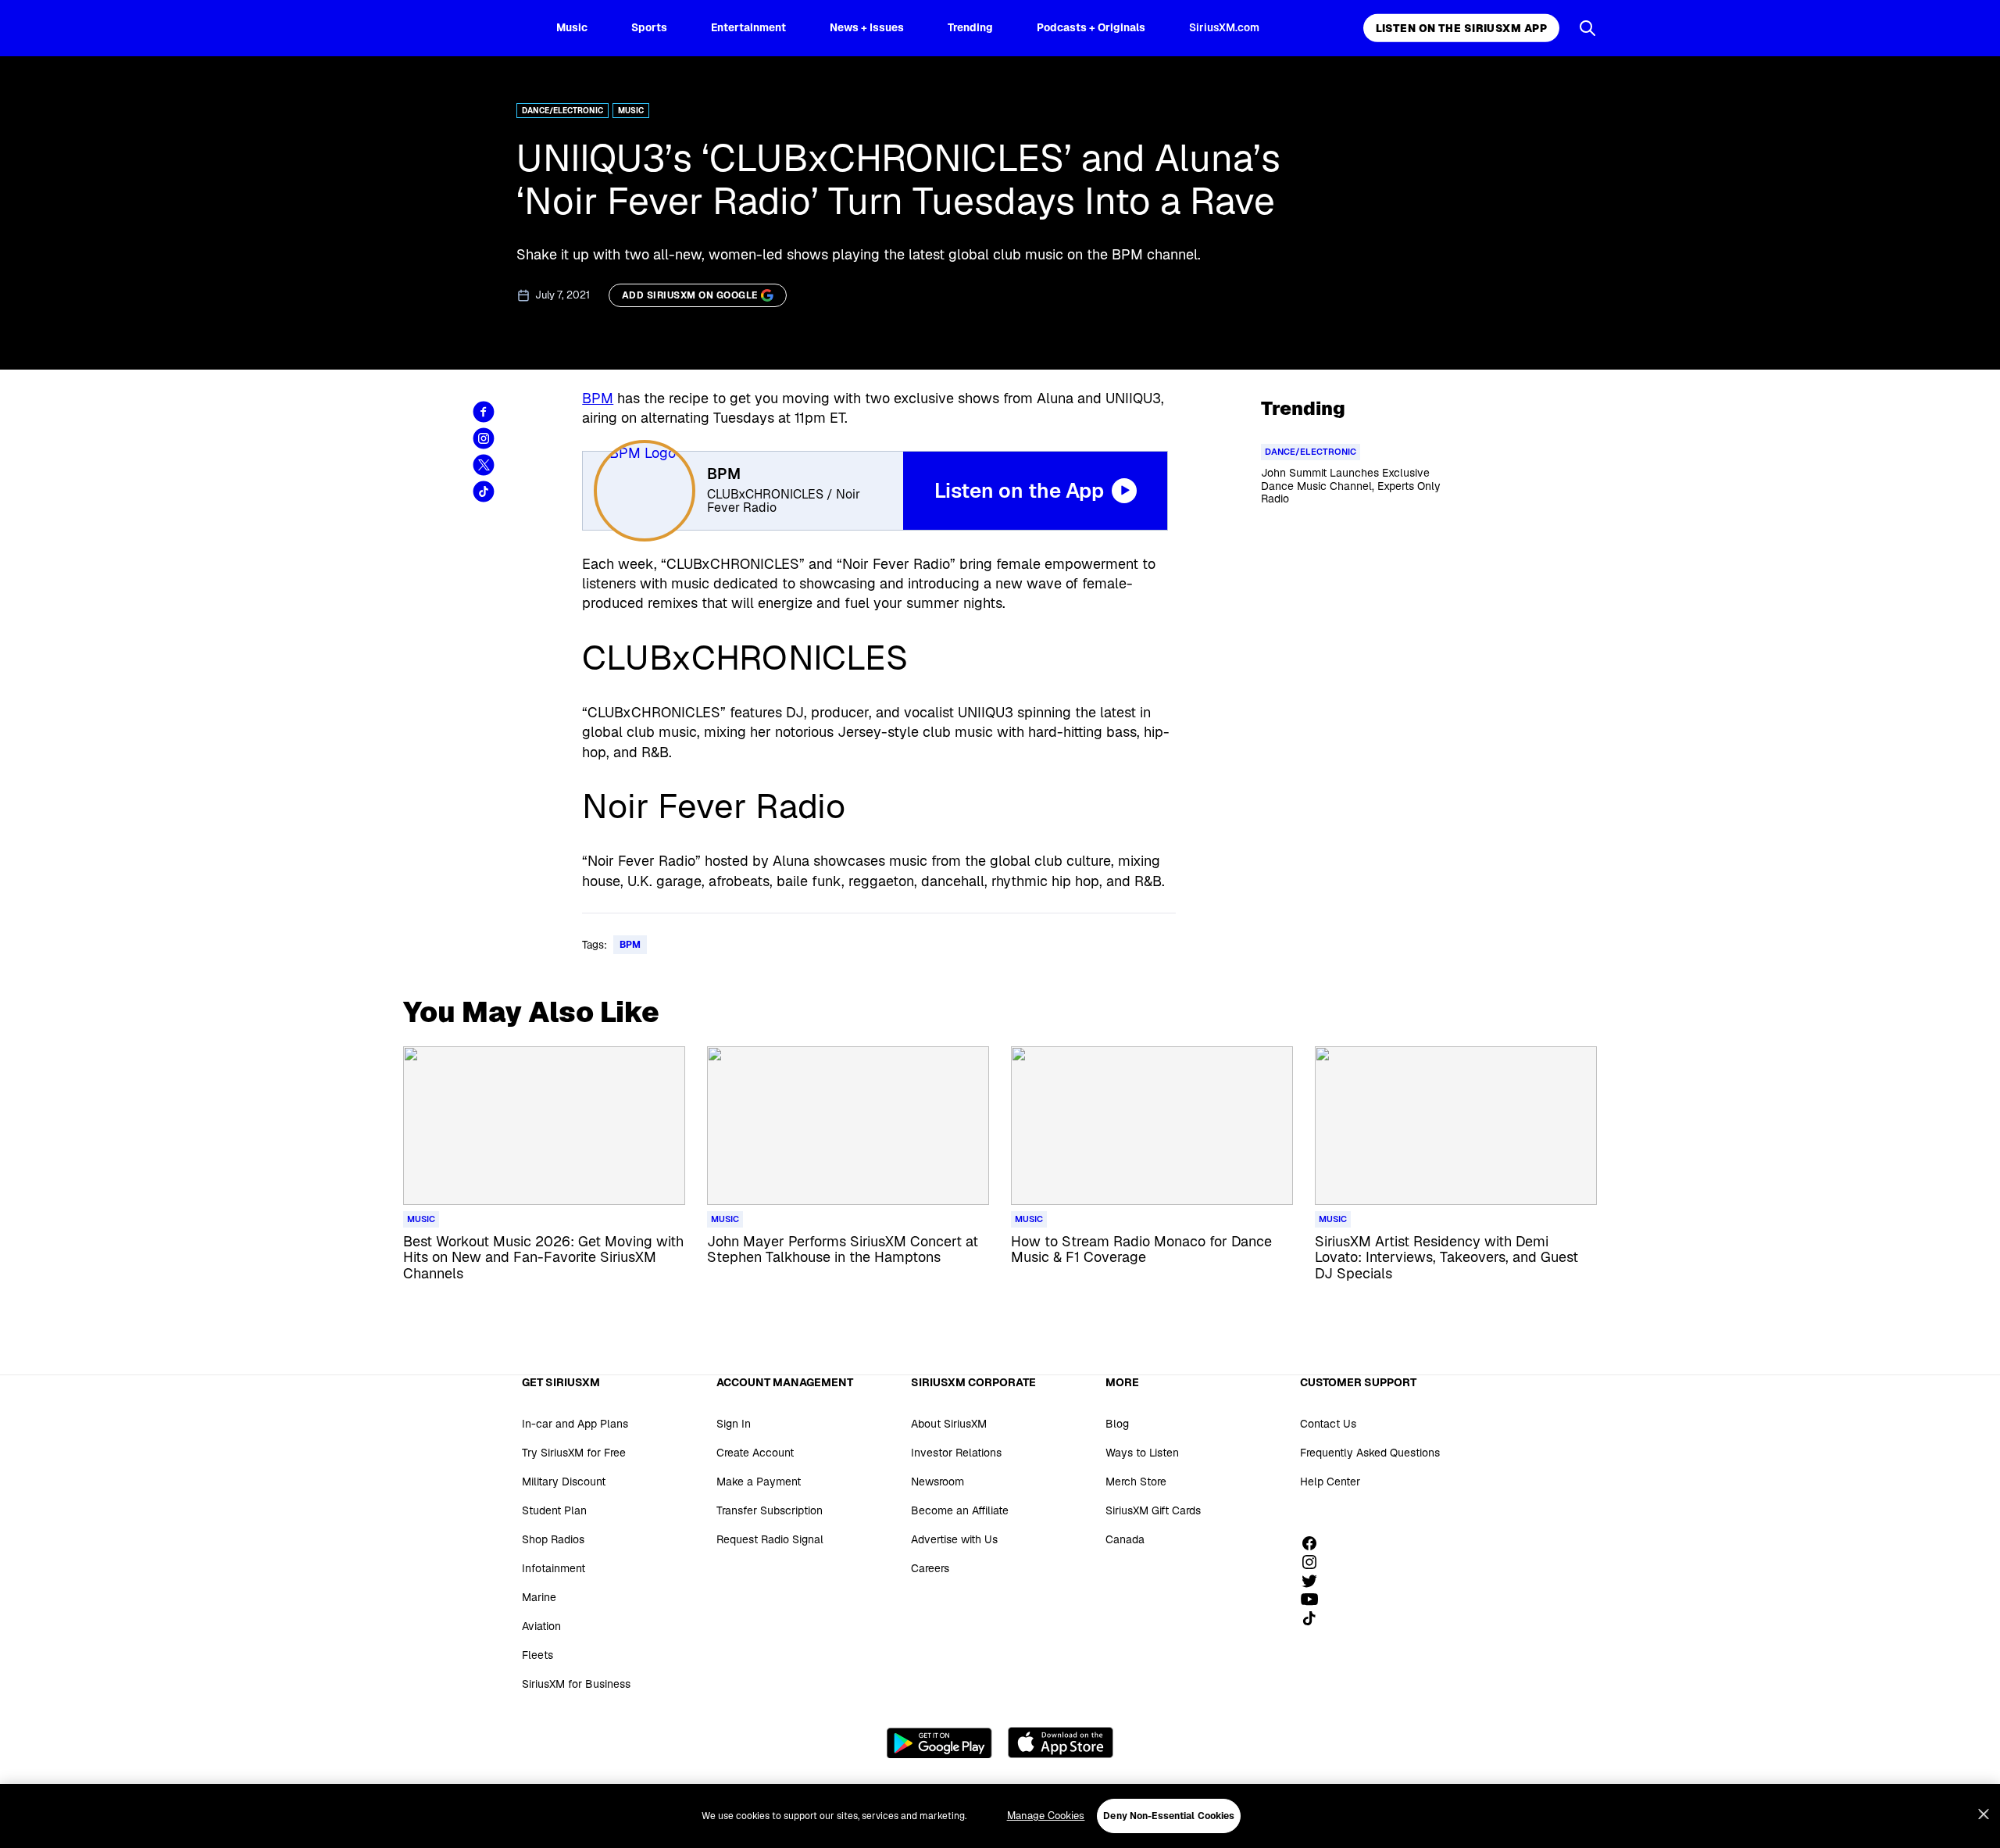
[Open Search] (1587, 28)
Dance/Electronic (562, 111)
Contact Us (1328, 1424)
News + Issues (867, 27)
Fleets (537, 1655)
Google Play (939, 1743)
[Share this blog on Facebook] (484, 412)
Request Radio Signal (770, 1539)
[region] (1000, 1816)
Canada (1125, 1539)
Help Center (1330, 1482)
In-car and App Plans (575, 1424)
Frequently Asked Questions (1370, 1453)
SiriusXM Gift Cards (1153, 1510)
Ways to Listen (1142, 1453)
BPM (598, 398)
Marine (539, 1597)
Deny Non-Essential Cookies (1169, 1816)
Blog (1117, 1424)
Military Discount (564, 1482)
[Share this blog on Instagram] (484, 438)
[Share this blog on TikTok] (484, 491)
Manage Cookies (1046, 1816)
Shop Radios (553, 1539)
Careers (930, 1568)
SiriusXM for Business (576, 1684)
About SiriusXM (949, 1424)
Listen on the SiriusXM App (1461, 28)
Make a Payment (759, 1482)
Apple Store (1061, 1743)
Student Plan (554, 1510)
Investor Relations (956, 1453)
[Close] (1984, 1814)
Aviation (541, 1626)
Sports (649, 27)
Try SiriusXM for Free (574, 1453)
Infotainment (554, 1568)
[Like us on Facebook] (1315, 1543)
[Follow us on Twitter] (1315, 1581)
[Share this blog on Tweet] (484, 465)
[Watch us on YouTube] (1315, 1600)
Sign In (734, 1424)
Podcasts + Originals (1091, 27)
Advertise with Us (954, 1539)
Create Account (755, 1453)
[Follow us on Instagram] (1315, 1562)
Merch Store (1136, 1482)
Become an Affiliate (960, 1510)
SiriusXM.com (1224, 27)
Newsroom (937, 1482)
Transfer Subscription (770, 1510)
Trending (970, 27)
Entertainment (748, 27)
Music (572, 27)
